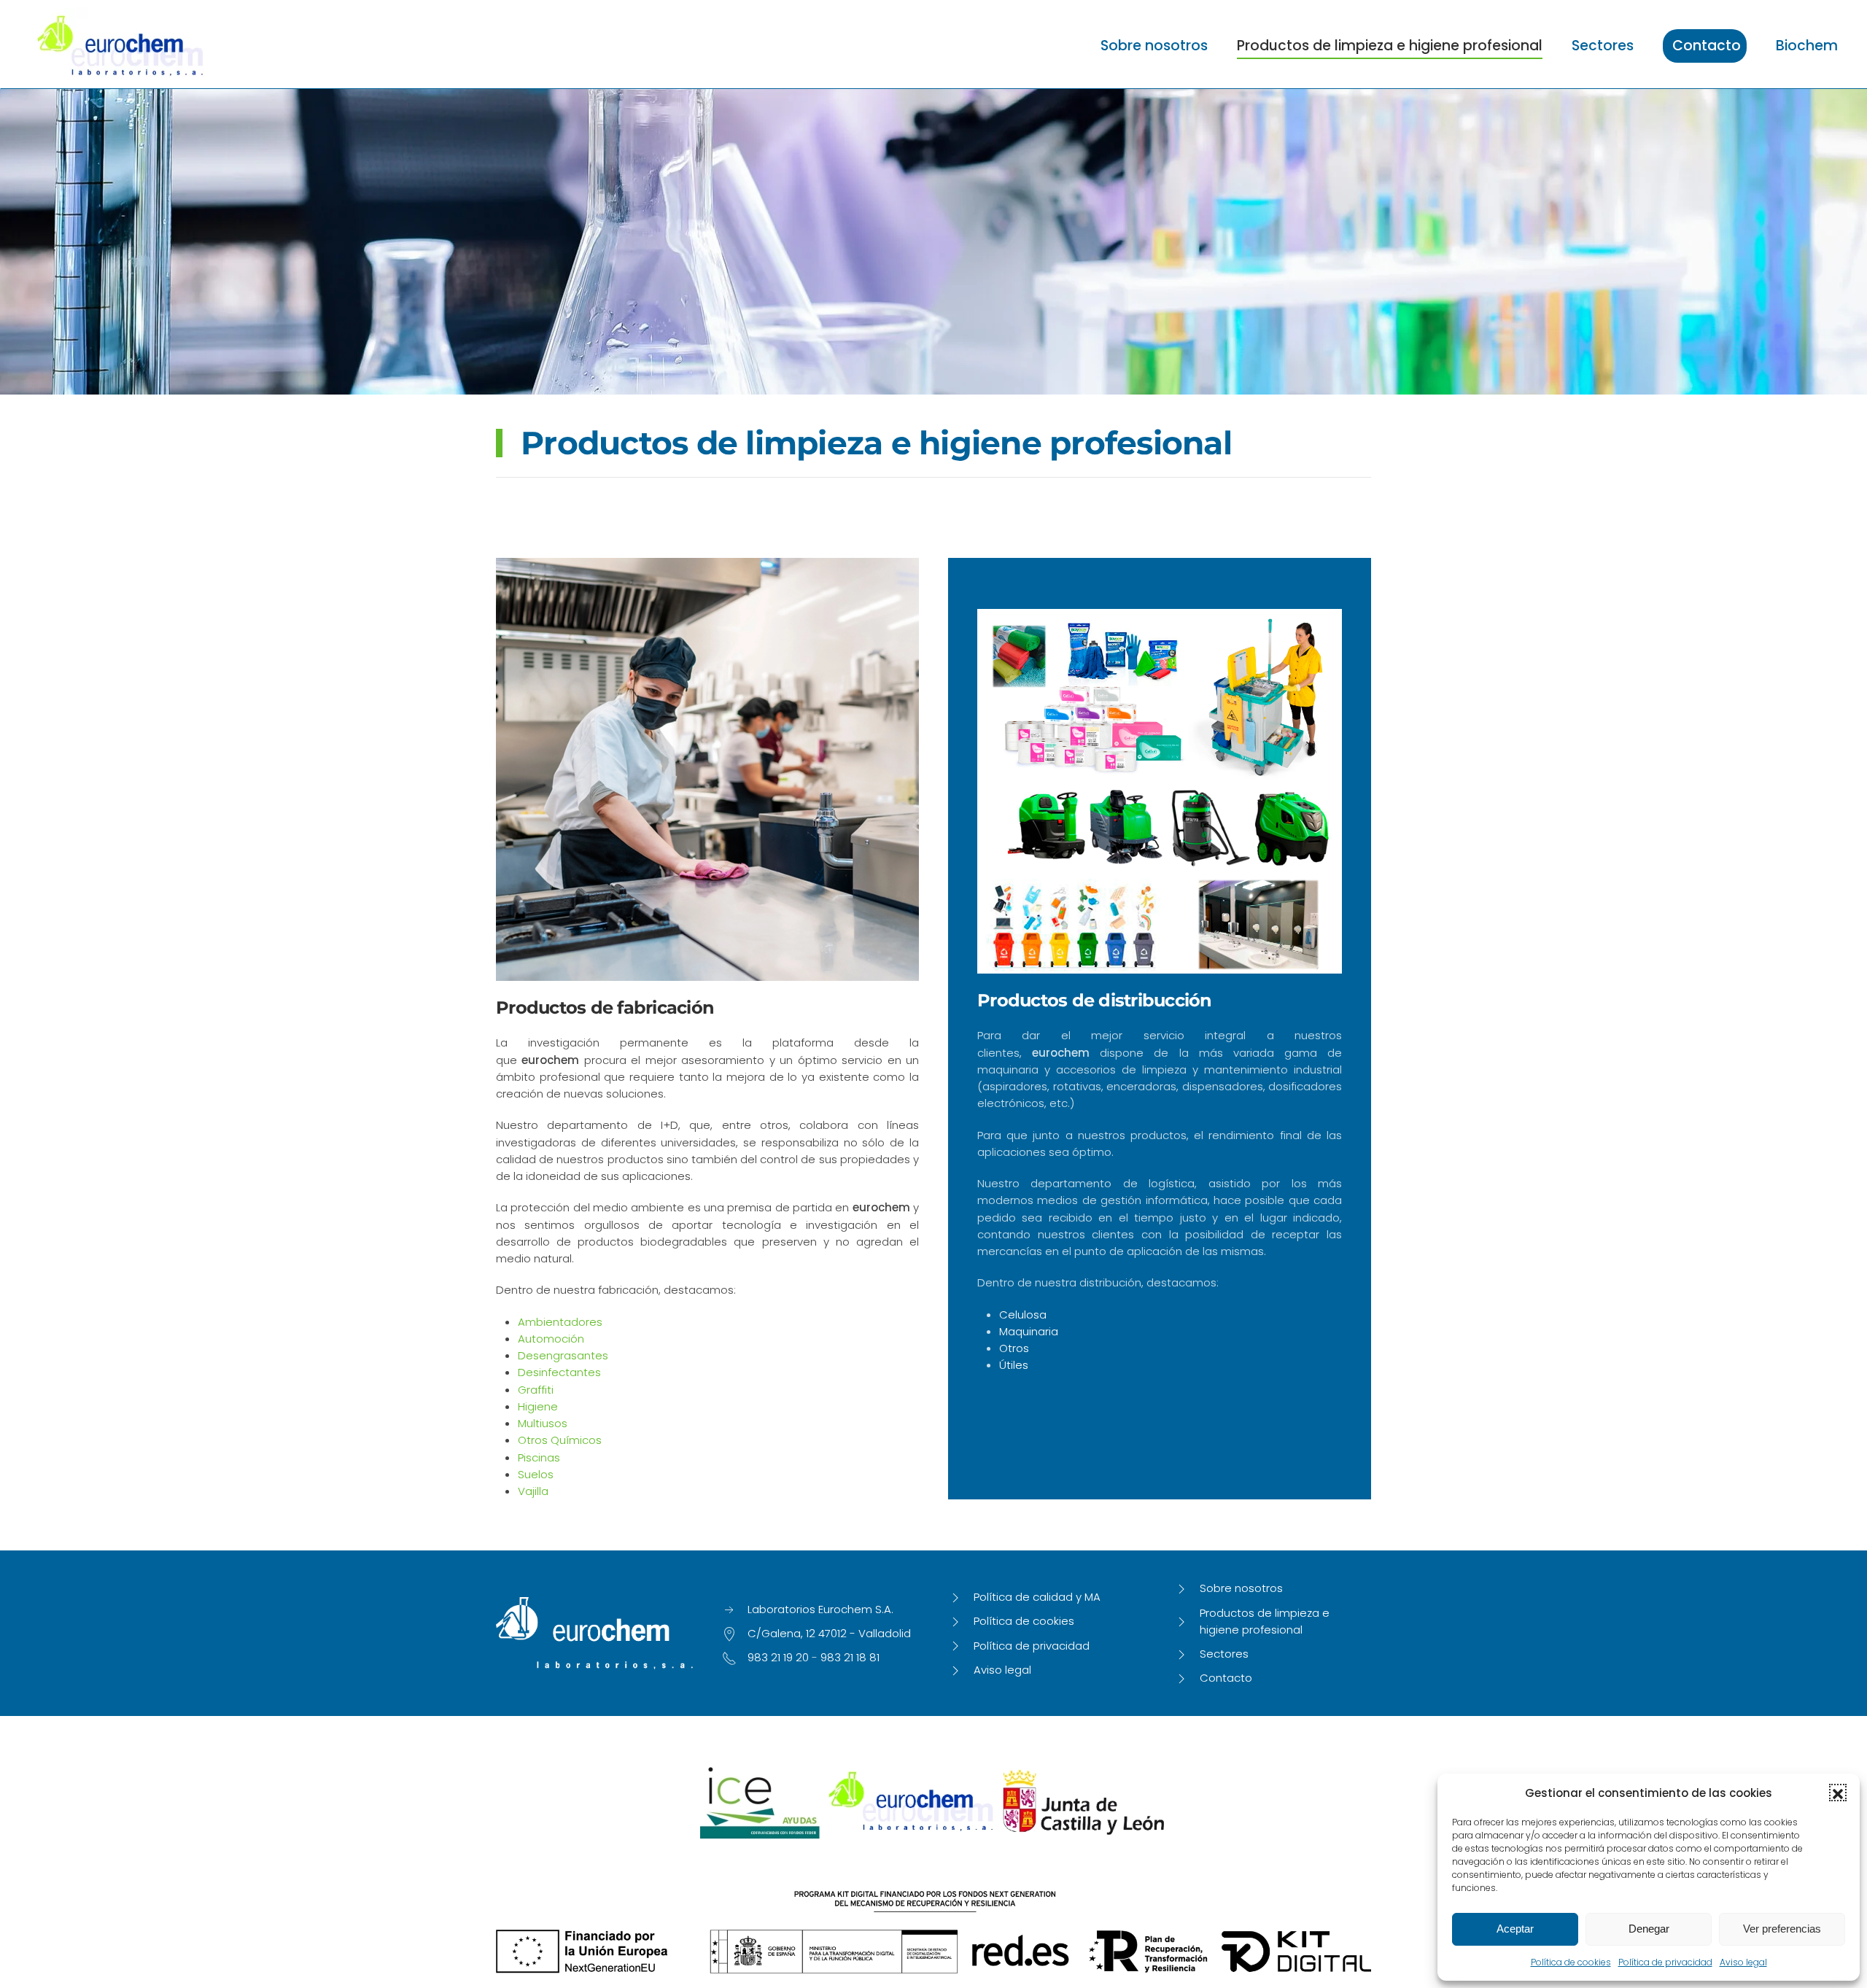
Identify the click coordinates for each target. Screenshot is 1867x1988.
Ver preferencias (1782, 1929)
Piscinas (539, 1457)
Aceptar (1515, 1929)
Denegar (1649, 1929)
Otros (1014, 1348)
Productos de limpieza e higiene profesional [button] (1390, 46)
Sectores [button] (1603, 46)
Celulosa (1023, 1315)
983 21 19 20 (778, 1657)
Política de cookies (1571, 1962)
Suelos (536, 1474)
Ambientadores (560, 1322)
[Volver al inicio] (120, 46)
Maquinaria (1029, 1331)
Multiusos (543, 1423)
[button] (1838, 1793)
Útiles (1014, 1365)
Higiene (538, 1406)
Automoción (551, 1339)
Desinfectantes (559, 1372)
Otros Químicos (560, 1440)
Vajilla (533, 1491)
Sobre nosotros (1154, 46)
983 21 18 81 (850, 1657)
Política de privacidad (1665, 1962)
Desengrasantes (563, 1355)
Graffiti (536, 1390)
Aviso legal (1743, 1962)
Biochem (1807, 46)
